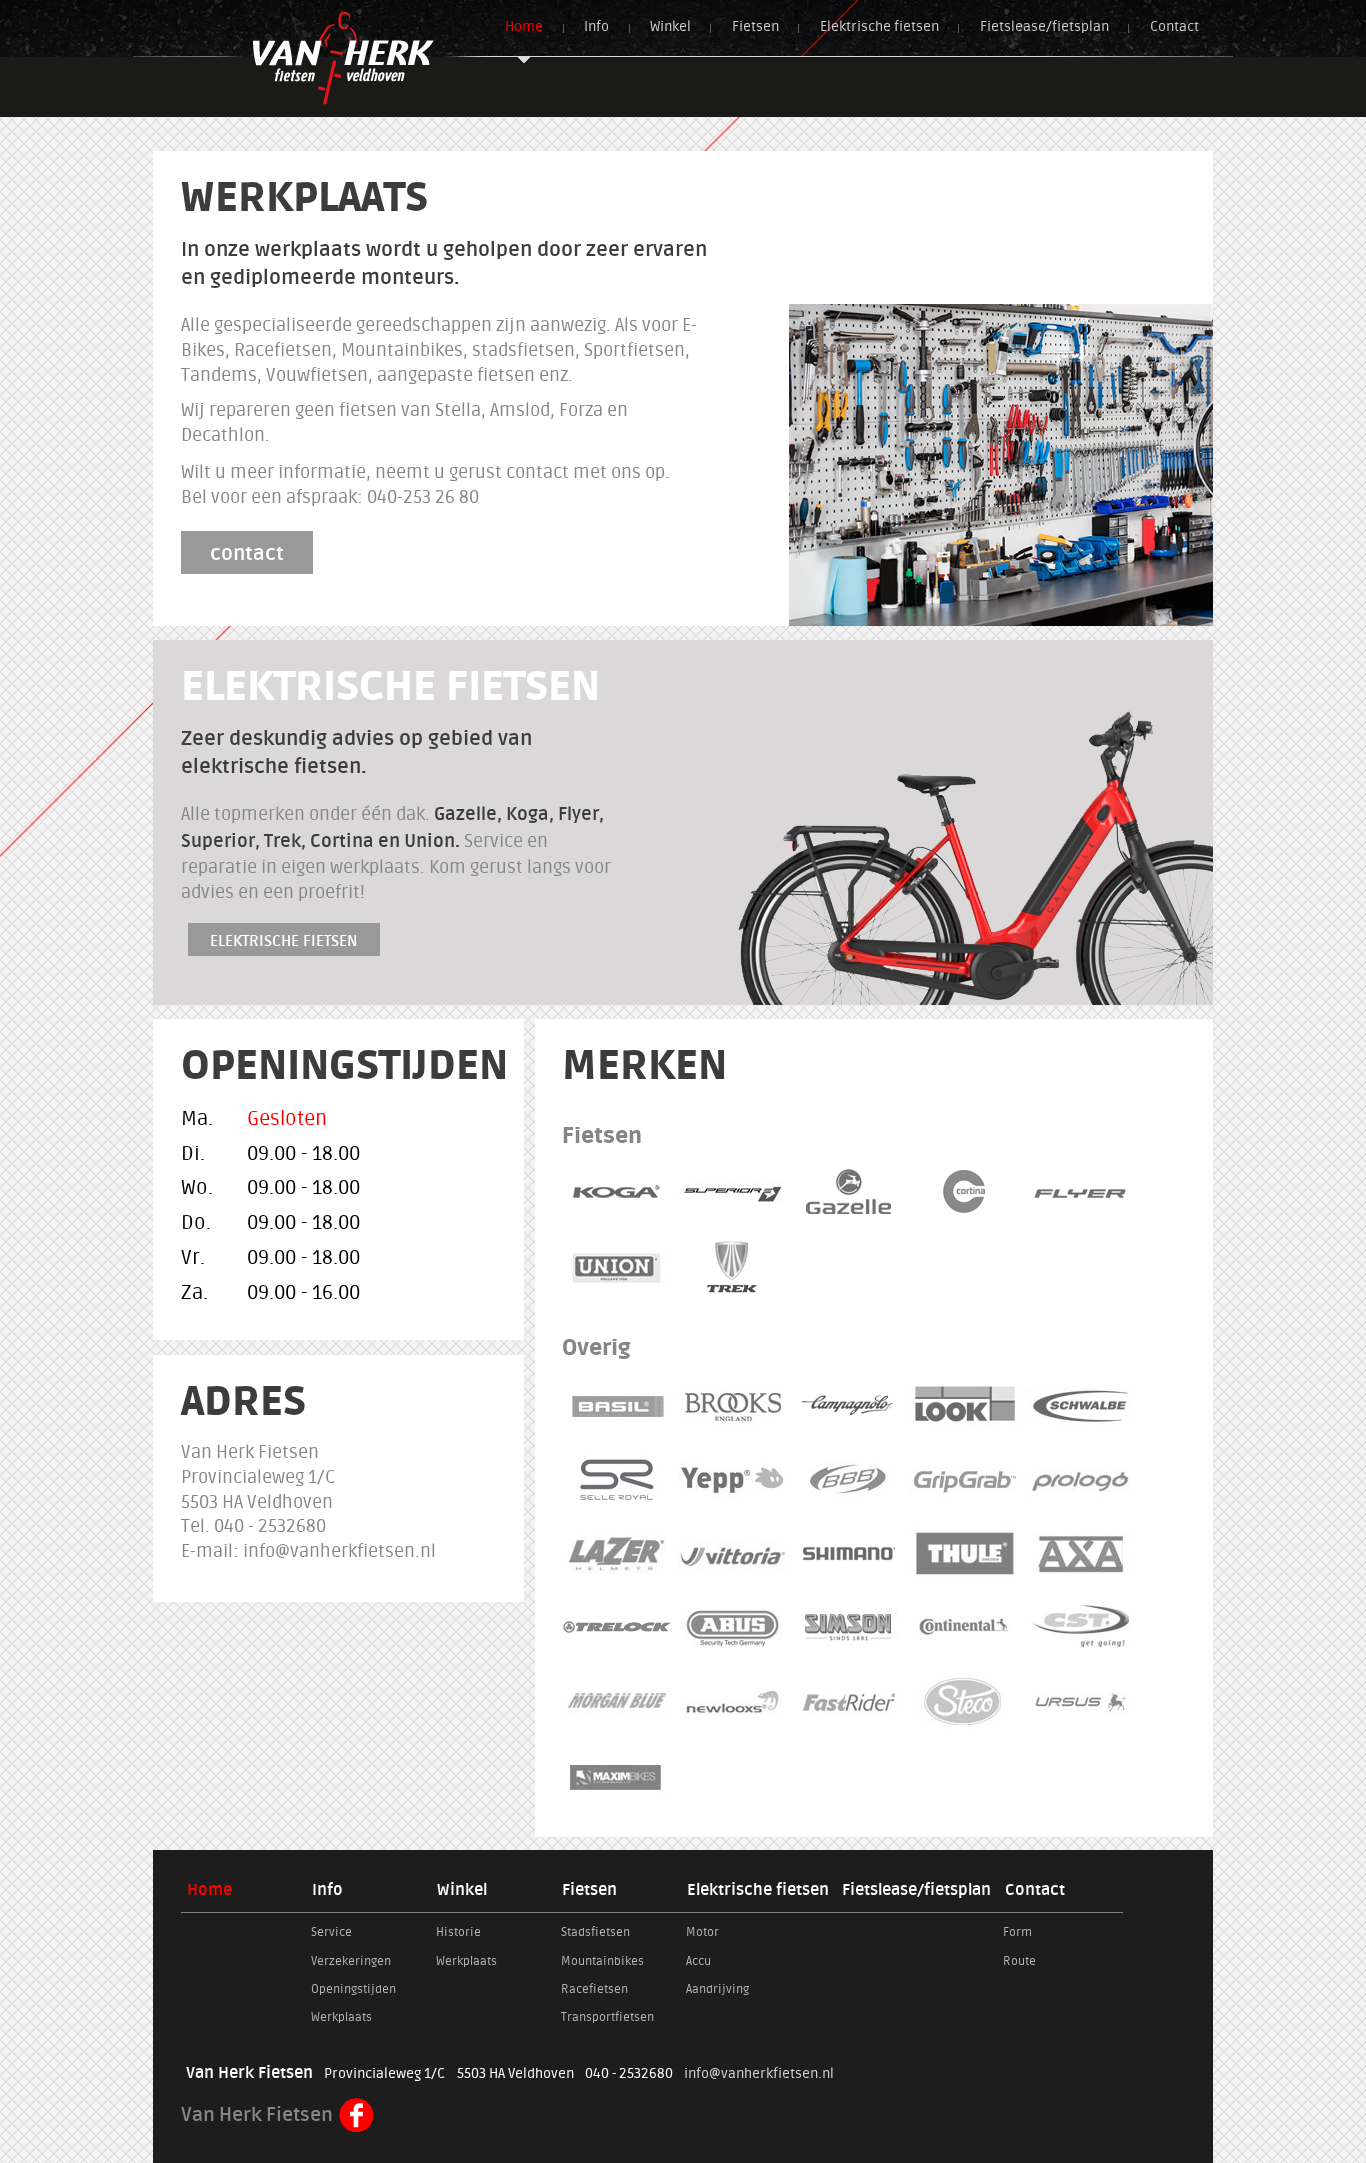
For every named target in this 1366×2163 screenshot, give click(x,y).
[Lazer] (616, 1553)
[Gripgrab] (964, 1479)
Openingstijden (353, 1989)
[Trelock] (616, 1627)
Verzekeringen (351, 1961)
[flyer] (1080, 1192)
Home (524, 26)
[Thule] (964, 1553)
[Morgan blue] (616, 1702)
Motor (702, 1932)
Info (596, 26)
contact (247, 553)
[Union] (616, 1267)
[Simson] (848, 1627)
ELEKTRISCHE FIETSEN (283, 941)
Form (1017, 1932)
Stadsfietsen (595, 1932)
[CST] (1080, 1627)
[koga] (616, 1192)
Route (1019, 1961)
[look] (964, 1405)
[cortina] (964, 1192)
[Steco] (964, 1702)
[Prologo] (1080, 1479)
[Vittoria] (732, 1553)
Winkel (670, 26)
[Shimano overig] (848, 1553)
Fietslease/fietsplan (1044, 26)
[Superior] (732, 1192)
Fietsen (755, 26)
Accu (698, 1961)
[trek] (732, 1267)
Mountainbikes (602, 1961)
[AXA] (1080, 1553)
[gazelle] (848, 1192)
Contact (1174, 26)
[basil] (616, 1405)
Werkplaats (341, 2017)
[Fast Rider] (848, 1702)
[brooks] (732, 1405)
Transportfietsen (607, 2017)
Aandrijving (717, 1989)
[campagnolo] (848, 1405)
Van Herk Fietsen (259, 2115)
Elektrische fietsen (879, 26)
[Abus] (732, 1627)
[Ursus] (1080, 1702)
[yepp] (732, 1479)
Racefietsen (594, 1989)
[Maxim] (616, 1776)
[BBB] (848, 1479)
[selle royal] (616, 1479)
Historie (458, 1932)
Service (331, 1932)
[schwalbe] (1080, 1405)
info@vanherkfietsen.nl (759, 2073)
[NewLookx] (732, 1702)
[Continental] (964, 1627)
